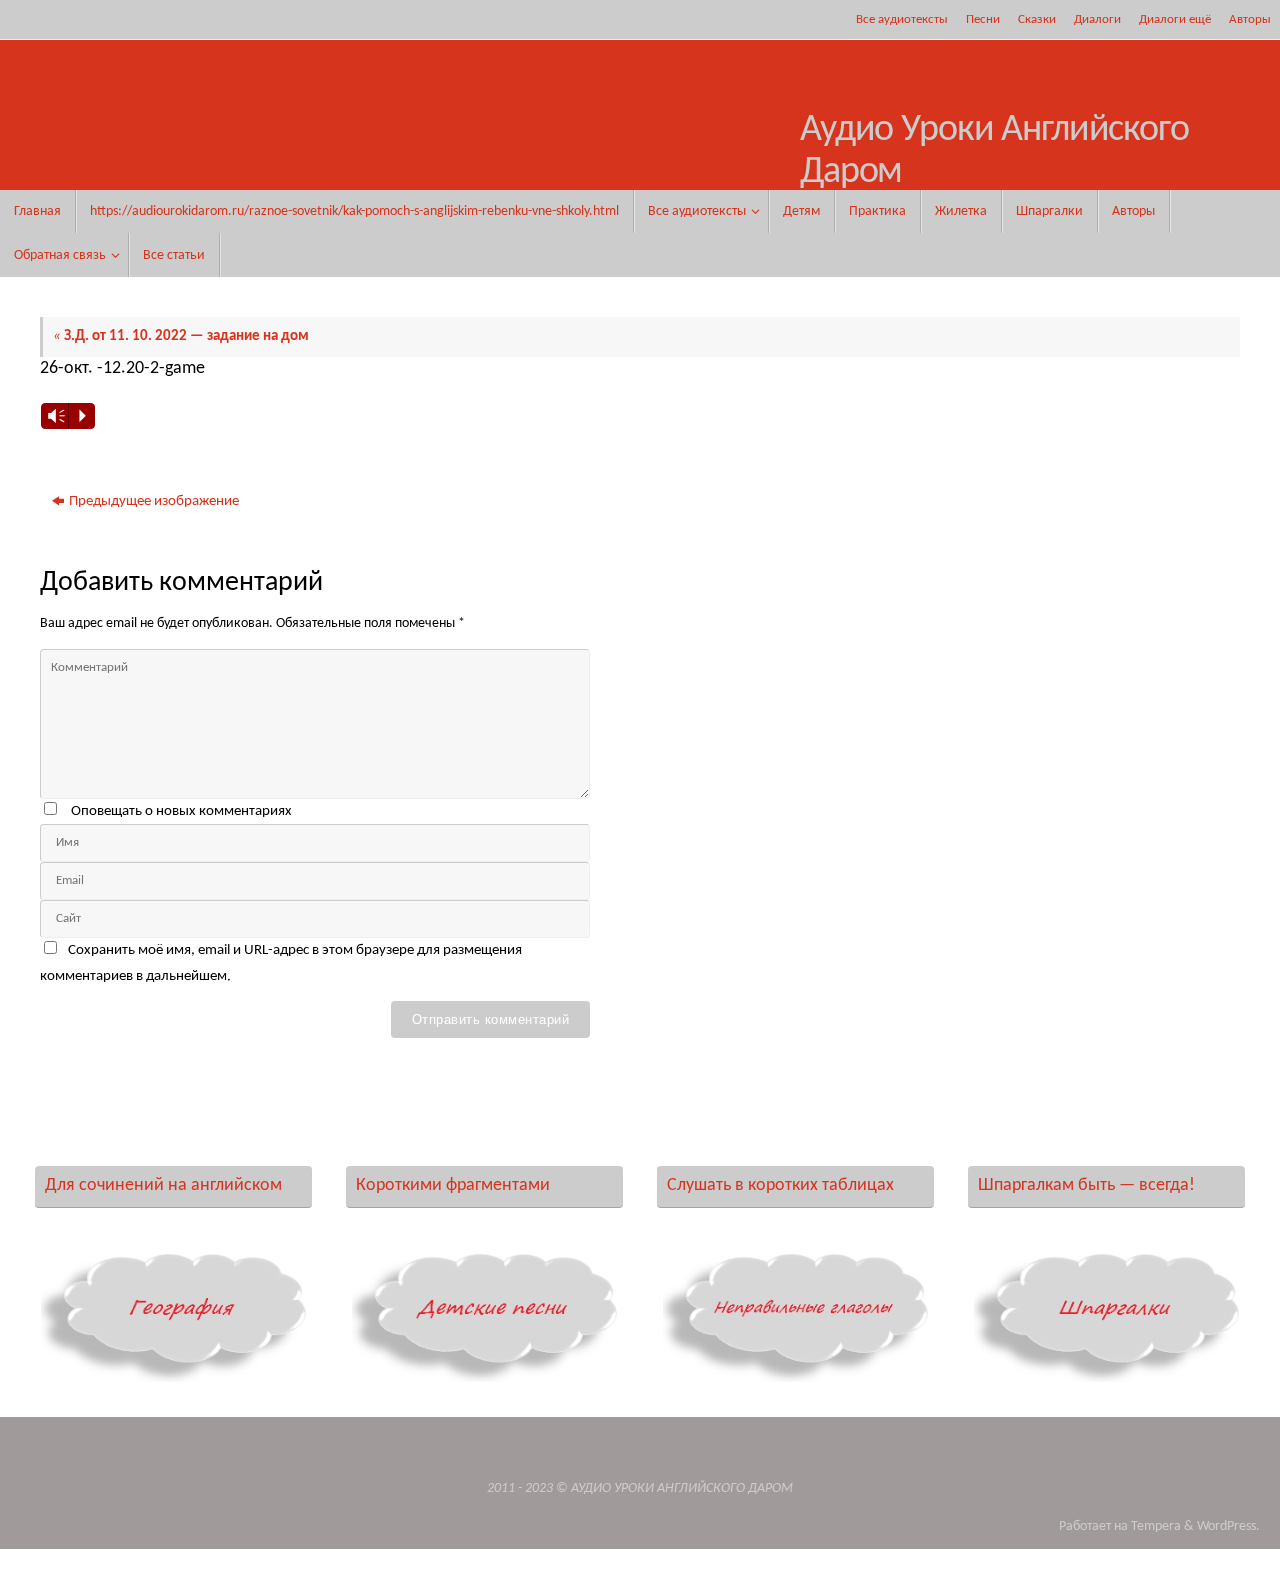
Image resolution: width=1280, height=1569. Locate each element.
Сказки (1037, 19)
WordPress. (1228, 1526)
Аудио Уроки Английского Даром (994, 151)
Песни (983, 19)
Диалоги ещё (1175, 19)
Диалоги (1097, 19)
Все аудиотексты (902, 19)
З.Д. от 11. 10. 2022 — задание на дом (181, 336)
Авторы (1250, 19)
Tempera (1156, 1526)
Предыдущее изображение (154, 501)
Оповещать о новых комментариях (181, 811)
